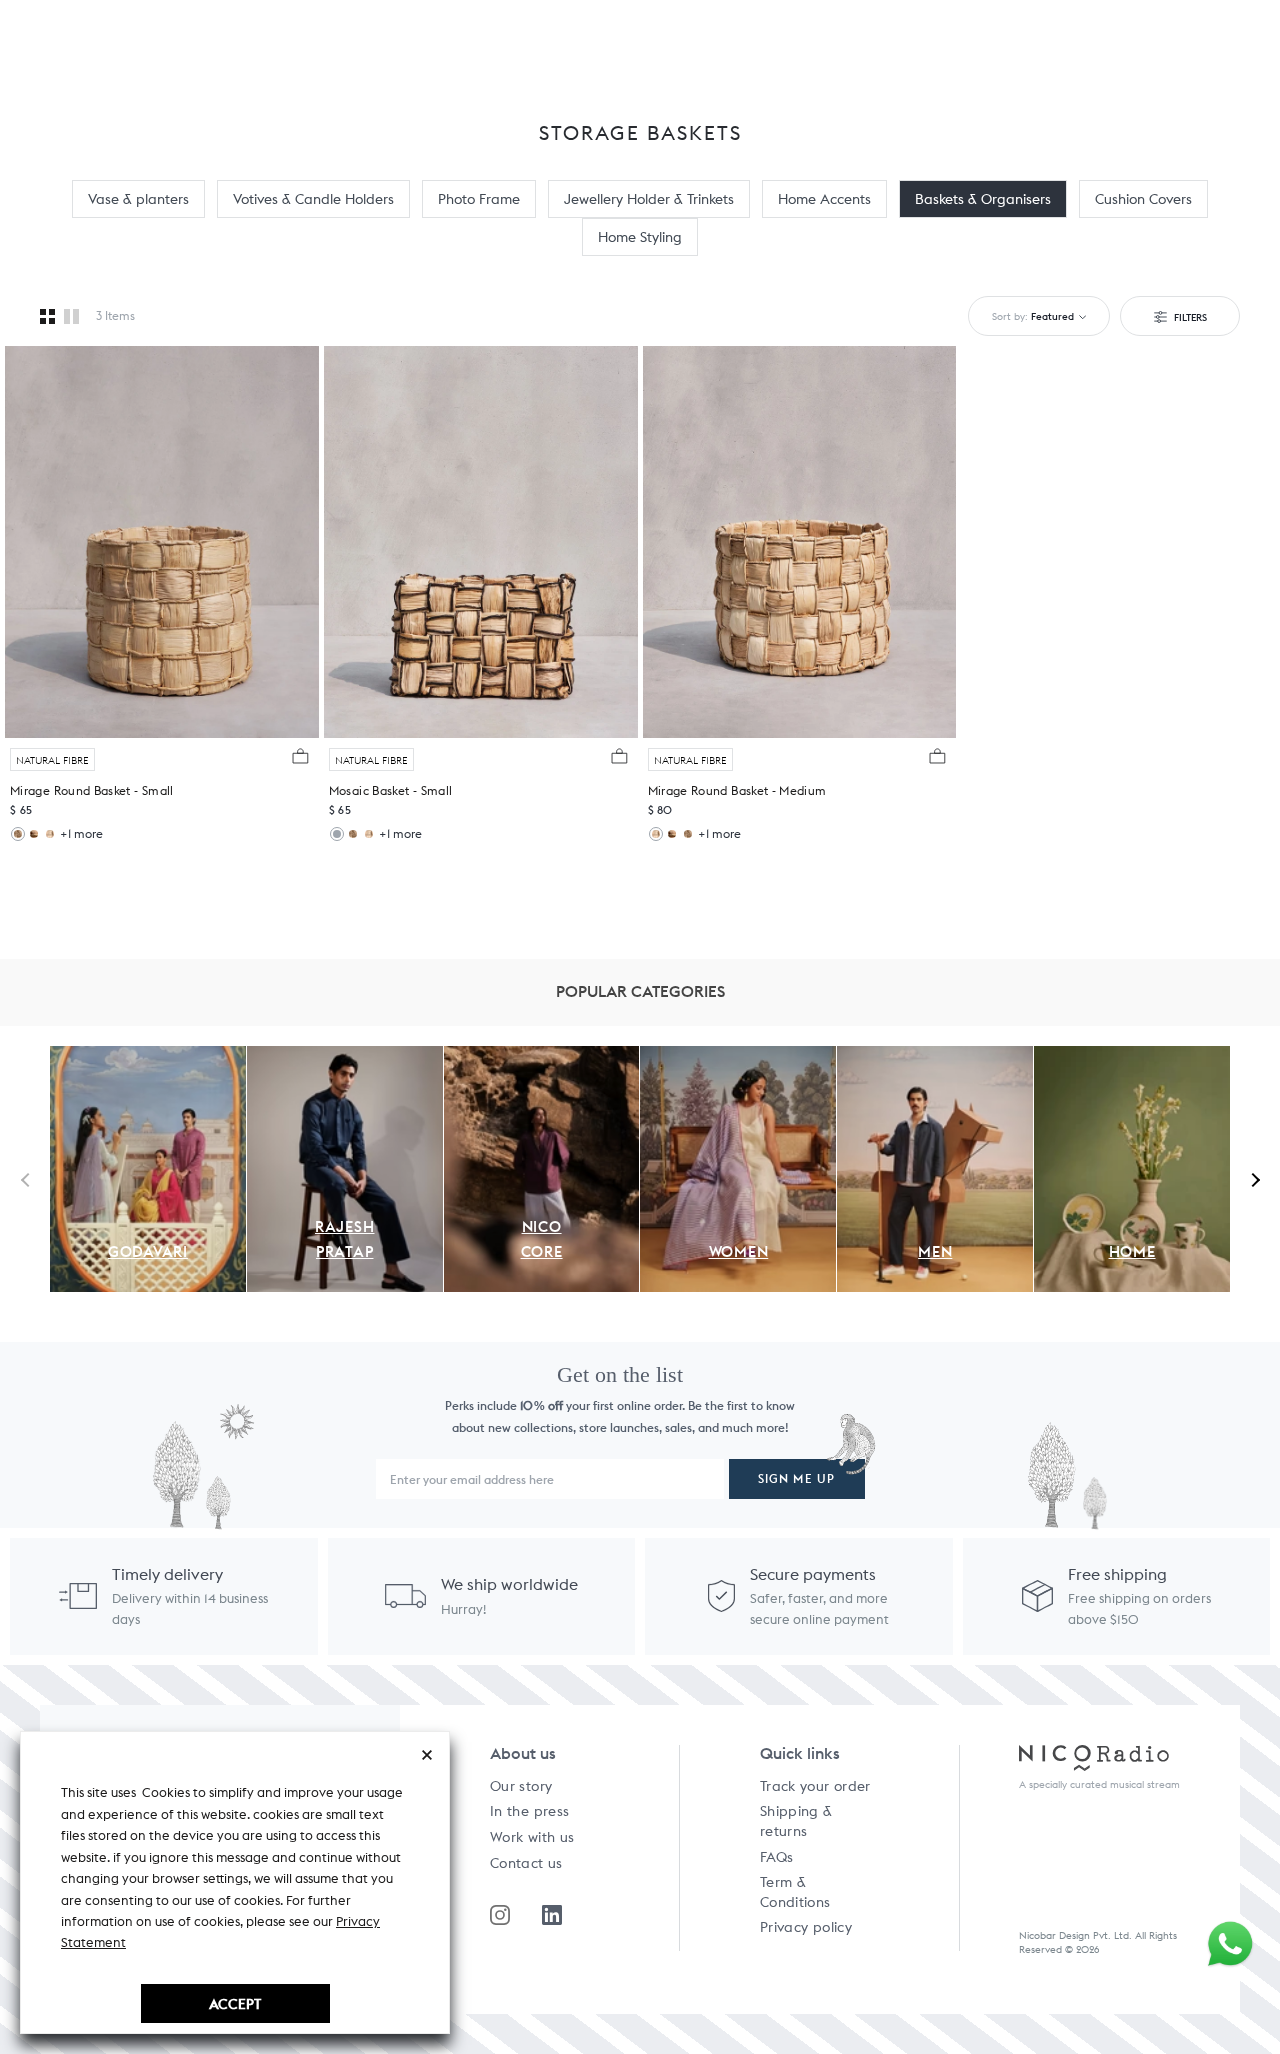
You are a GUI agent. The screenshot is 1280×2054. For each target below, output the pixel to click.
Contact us (526, 1863)
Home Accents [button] (824, 199)
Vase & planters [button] (138, 199)
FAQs (776, 1857)
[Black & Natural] (337, 834)
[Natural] (18, 834)
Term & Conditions (795, 1892)
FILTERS (1189, 317)
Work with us (532, 1837)
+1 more (81, 833)
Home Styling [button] (640, 237)
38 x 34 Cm (44, 792)
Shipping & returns (796, 1821)
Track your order (815, 1786)
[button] (303, 756)
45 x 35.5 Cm (687, 792)
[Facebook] (552, 1915)
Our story (521, 1786)
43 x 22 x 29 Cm (376, 792)
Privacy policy (806, 1927)
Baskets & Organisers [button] (983, 199)
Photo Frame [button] (479, 199)
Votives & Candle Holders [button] (313, 199)
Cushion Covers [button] (1143, 199)
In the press (529, 1811)
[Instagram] (500, 1915)
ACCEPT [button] (235, 2003)
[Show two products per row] (71, 316)
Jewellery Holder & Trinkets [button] (649, 199)
